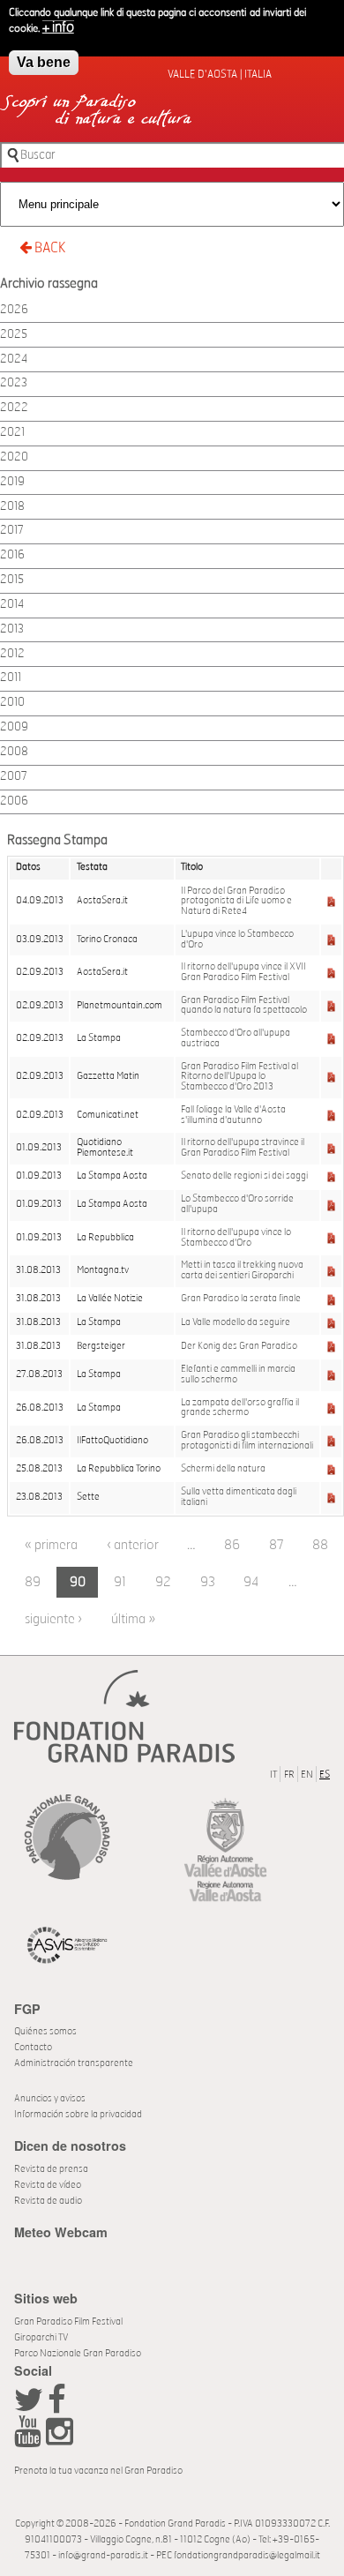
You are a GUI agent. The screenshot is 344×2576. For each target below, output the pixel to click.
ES (325, 1775)
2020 (14, 457)
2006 (14, 801)
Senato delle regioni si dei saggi (244, 1176)
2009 (14, 727)
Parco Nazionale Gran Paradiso (78, 2353)
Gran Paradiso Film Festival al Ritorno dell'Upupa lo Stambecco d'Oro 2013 (239, 1077)
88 (320, 1545)
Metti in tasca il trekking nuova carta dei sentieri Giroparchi (242, 1270)
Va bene (44, 62)
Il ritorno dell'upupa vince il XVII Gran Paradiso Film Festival (243, 972)
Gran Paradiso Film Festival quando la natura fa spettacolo (244, 1006)
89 (33, 1582)
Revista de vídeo (48, 2185)
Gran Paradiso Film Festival (68, 2321)
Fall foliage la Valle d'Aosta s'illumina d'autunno (233, 1115)
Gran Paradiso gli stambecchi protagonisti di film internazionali (247, 1441)
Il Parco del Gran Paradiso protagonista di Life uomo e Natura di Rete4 (236, 902)
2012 (12, 654)
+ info (58, 27)
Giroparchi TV (41, 2337)
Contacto (33, 2047)
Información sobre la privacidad (78, 2114)
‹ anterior (133, 1545)
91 (120, 1582)
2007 (14, 777)
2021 (12, 433)
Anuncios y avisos (50, 2098)
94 (251, 1582)
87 (277, 1545)
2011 (11, 678)
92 (163, 1582)
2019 (12, 482)
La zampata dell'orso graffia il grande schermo (240, 1408)
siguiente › (53, 1619)
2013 (12, 629)
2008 (14, 752)
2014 (12, 605)
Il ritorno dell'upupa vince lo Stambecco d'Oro (236, 1238)
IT (273, 1775)
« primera (51, 1545)
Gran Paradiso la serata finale (241, 1299)
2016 (12, 555)
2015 (12, 580)
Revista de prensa (51, 2169)
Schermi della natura (223, 1469)
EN (307, 1775)
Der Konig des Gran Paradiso (239, 1346)
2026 (14, 310)
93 (208, 1582)
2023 (14, 383)
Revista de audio (48, 2201)
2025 (14, 335)
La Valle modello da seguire (236, 1322)
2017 (12, 531)
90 (78, 1582)
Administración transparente (74, 2063)
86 (232, 1545)
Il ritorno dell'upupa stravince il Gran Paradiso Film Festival (243, 1148)
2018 (12, 507)
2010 (12, 703)
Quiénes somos (45, 2031)
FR (289, 1775)
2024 (14, 359)
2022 (14, 408)
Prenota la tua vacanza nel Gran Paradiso (98, 2471)
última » (133, 1619)
